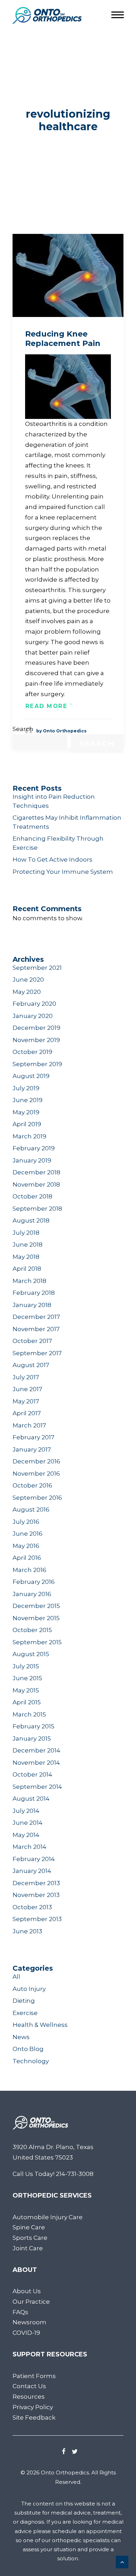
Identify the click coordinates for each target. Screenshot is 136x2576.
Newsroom (29, 2322)
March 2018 (29, 1281)
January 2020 (33, 1016)
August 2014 (31, 1799)
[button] (68, 275)
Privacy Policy (33, 2407)
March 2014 (29, 1847)
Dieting (24, 2001)
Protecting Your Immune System (63, 872)
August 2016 (31, 1510)
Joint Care (28, 2248)
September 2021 (37, 968)
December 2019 (36, 1028)
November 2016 (36, 1474)
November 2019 (36, 1040)
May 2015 (26, 1690)
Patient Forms (34, 2376)
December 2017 (36, 1317)
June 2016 (28, 1534)
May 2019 (26, 1112)
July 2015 (26, 1666)
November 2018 (36, 1184)
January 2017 (32, 1449)
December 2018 (36, 1172)
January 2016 (32, 1594)
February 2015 (33, 1726)
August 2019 (31, 1076)
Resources (29, 2397)
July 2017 (26, 1377)
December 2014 (36, 1750)
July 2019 (26, 1088)
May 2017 (26, 1401)
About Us (27, 2291)
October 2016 (32, 1485)
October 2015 (32, 1630)
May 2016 (26, 1546)
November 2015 (36, 1618)
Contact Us (29, 2386)
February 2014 (34, 1859)
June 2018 (28, 1245)
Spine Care (29, 2227)
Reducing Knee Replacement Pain (63, 338)
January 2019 (32, 1160)
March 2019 (29, 1136)
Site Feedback (34, 2418)
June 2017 (27, 1389)
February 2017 (33, 1437)
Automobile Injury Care (48, 2217)
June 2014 (28, 1823)
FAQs (20, 2312)
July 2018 (26, 1233)
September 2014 (37, 1787)
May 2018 (26, 1257)
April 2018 (27, 1269)
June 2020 (28, 980)
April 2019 (27, 1124)
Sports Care (30, 2238)
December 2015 (36, 1606)
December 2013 (36, 1883)
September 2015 (37, 1642)
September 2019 (37, 1064)
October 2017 (32, 1341)
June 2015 (27, 1678)
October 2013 (32, 1907)
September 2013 (37, 1919)
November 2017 (36, 1329)
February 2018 (34, 1293)
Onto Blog (28, 2049)
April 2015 (27, 1702)
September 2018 (37, 1209)
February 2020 (34, 1004)
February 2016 (34, 1582)
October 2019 (32, 1052)
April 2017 (27, 1413)
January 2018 (32, 1305)
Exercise (25, 2013)
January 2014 (32, 1871)
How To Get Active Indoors (52, 859)
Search (23, 729)
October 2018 (32, 1196)
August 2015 (31, 1654)
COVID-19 (26, 2333)
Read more (47, 706)
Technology (31, 2061)
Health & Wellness (40, 2025)
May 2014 (26, 1835)
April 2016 (27, 1558)
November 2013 (36, 1895)
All (16, 1977)
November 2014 (36, 1763)
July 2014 (26, 1811)
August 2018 (31, 1220)
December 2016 (36, 1461)
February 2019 (34, 1148)
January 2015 (32, 1739)
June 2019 (28, 1100)
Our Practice (31, 2302)
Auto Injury (29, 1989)
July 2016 (26, 1522)
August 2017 (31, 1365)
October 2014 (32, 1774)
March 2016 (29, 1570)
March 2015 (29, 1714)
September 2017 (37, 1353)
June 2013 (27, 1931)
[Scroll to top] (122, 2561)
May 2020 (27, 992)
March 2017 (29, 1425)
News (21, 2037)
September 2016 (37, 1498)
